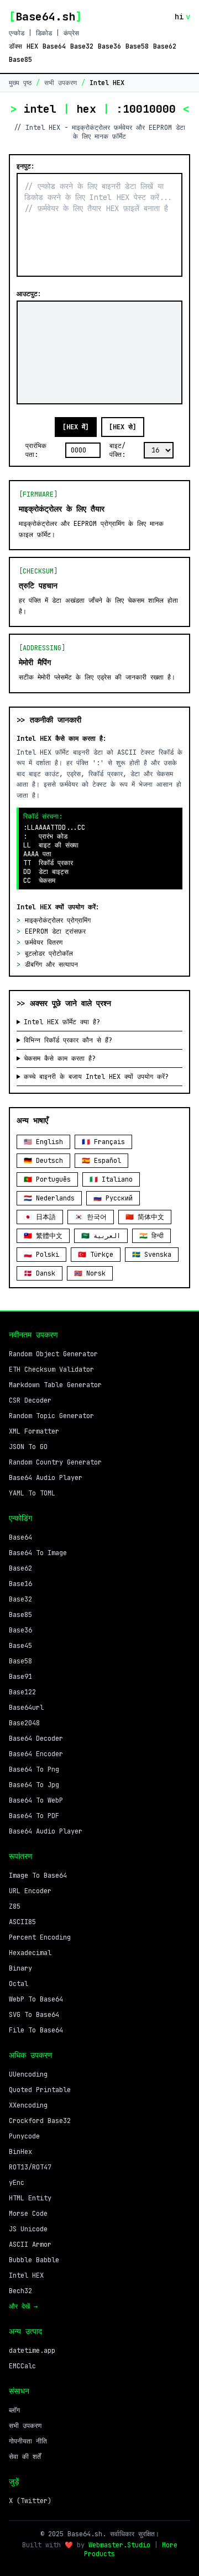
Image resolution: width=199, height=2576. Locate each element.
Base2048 (24, 1723)
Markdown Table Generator (55, 1385)
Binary (20, 1968)
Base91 (20, 1677)
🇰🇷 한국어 (91, 1217)
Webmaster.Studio (119, 2545)
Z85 (15, 1906)
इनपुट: (26, 166)
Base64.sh (45, 17)
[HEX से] (123, 427)
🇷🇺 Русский (113, 1198)
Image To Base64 (38, 1876)
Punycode (24, 2136)
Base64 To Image (38, 1553)
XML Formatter (34, 1431)
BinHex (20, 2152)
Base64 (54, 46)
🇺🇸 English (43, 1142)
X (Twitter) (30, 2501)
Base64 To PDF (34, 1816)
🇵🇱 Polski (41, 1255)
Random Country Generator (55, 1462)
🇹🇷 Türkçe (96, 1255)
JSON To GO (28, 1447)
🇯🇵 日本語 (40, 1217)
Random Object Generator (53, 1354)
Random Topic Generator (51, 1416)
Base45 (20, 1646)
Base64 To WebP (36, 1800)
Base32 (82, 46)
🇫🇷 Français (103, 1142)
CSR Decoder (30, 1400)
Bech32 (20, 2291)
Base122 (22, 1692)
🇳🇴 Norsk (90, 1273)
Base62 (165, 46)
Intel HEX (26, 2275)
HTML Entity (30, 2198)
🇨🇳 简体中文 (145, 1217)
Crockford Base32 (40, 2121)
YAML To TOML (32, 1493)
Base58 (137, 46)
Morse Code (28, 2214)
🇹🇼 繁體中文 (43, 1236)
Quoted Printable (40, 2090)
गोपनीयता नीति (28, 2441)
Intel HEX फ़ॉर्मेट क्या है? (62, 1022)
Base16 (20, 1584)
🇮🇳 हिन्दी (151, 1236)
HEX (32, 46)
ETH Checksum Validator (51, 1369)
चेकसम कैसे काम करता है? (60, 1058)
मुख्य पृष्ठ (20, 83)
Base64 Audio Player (46, 1478)
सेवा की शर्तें (25, 2457)
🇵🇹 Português (47, 1179)
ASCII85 (22, 1922)
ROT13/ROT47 (30, 2167)
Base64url (26, 1708)
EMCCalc (22, 2366)
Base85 (20, 60)
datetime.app (32, 2351)
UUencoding (28, 2074)
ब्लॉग (14, 2410)
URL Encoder (30, 1891)
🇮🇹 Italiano (111, 1179)
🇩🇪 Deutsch (43, 1161)
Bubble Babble (34, 2260)
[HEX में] (76, 427)
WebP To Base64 (36, 1999)
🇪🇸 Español (101, 1161)
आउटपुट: (29, 294)
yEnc (17, 2183)
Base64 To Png (34, 1769)
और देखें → (23, 2306)
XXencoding (28, 2105)
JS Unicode (28, 2229)
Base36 (109, 46)
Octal (19, 1984)
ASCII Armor (30, 2245)
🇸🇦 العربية (101, 1236)
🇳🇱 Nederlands (49, 1198)
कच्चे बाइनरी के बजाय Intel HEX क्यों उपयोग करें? (96, 1077)
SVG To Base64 (34, 2015)
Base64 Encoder (36, 1754)
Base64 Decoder (36, 1739)
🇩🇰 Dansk (40, 1273)
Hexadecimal (30, 1953)
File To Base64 (36, 2030)
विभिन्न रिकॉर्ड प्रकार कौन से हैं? (68, 1040)
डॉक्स (15, 46)
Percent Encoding (40, 1937)
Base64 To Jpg (34, 1785)
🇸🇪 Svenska (152, 1255)
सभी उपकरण (61, 83)
